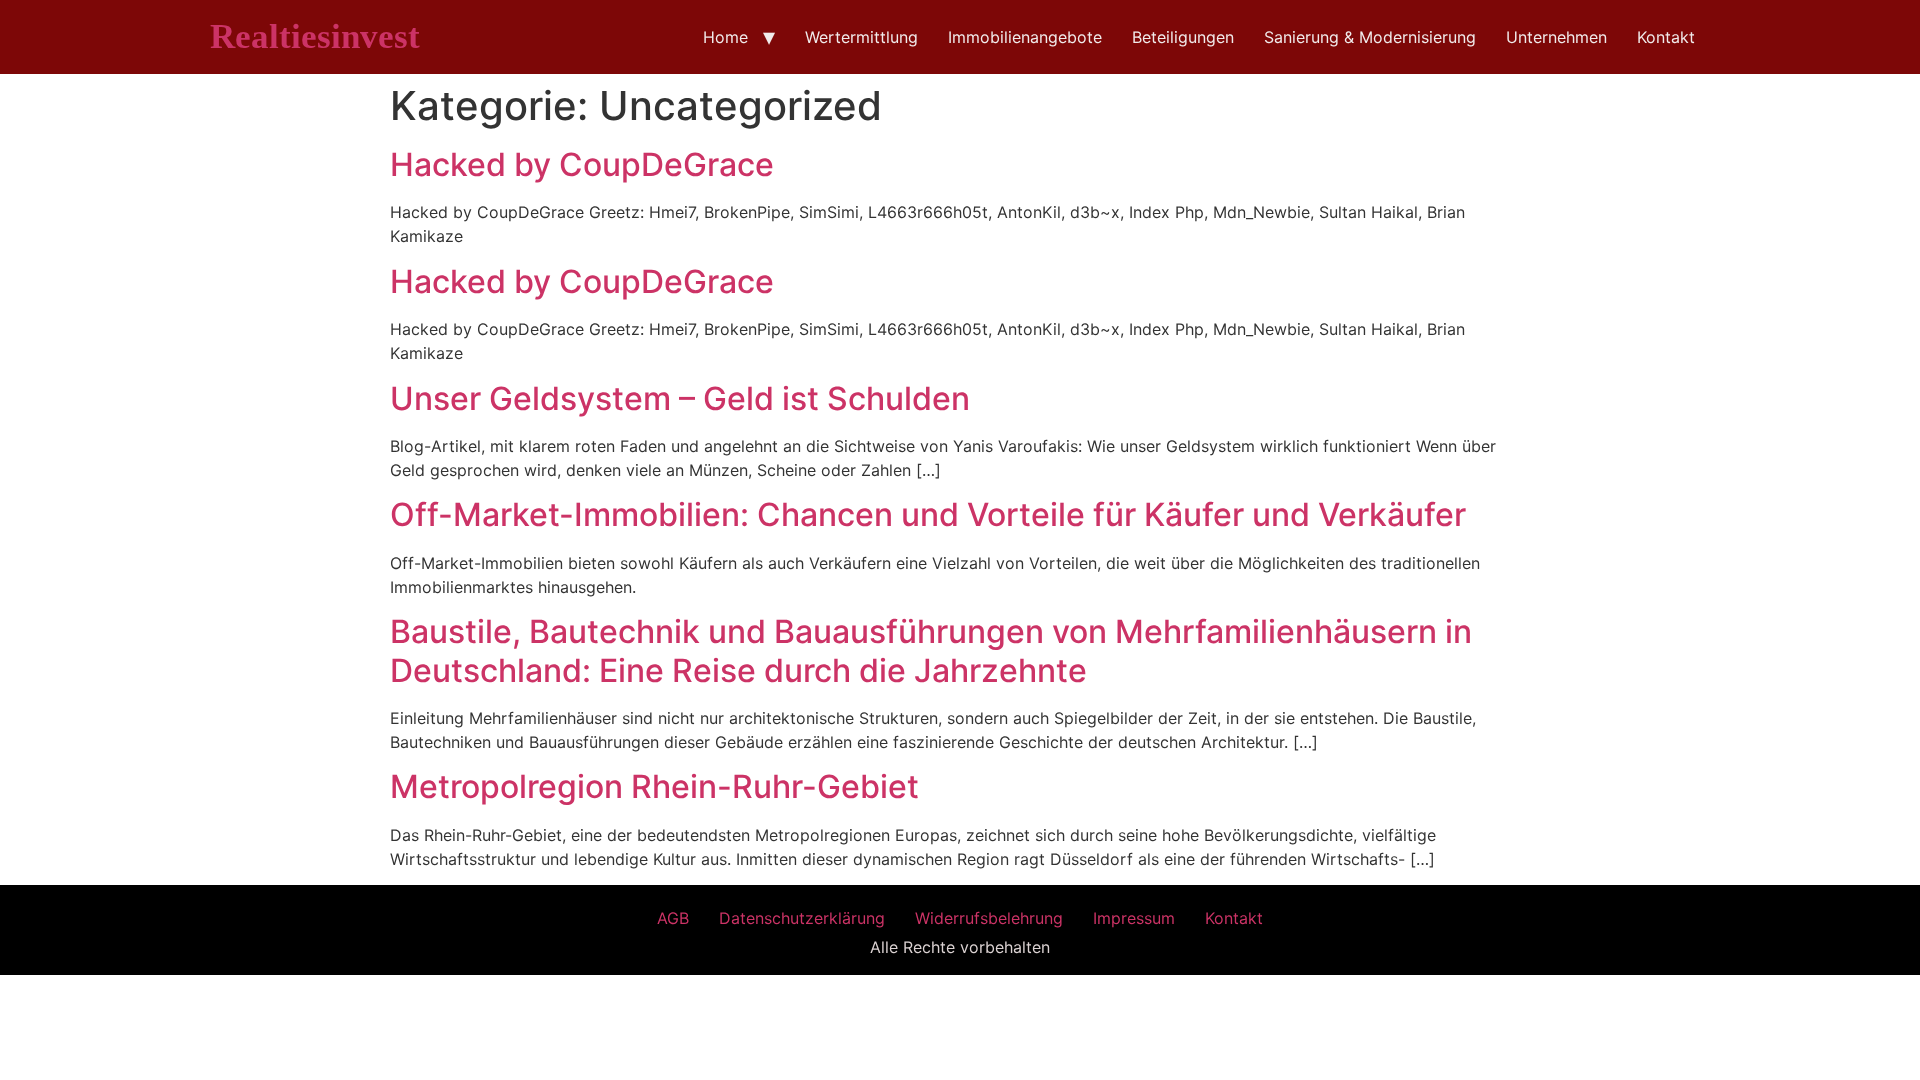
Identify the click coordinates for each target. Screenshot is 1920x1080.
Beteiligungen (1183, 37)
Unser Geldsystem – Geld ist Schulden (680, 398)
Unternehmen (1556, 37)
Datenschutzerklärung (802, 918)
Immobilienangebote (1025, 37)
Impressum (1134, 918)
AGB (673, 918)
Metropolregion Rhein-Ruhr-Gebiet (654, 786)
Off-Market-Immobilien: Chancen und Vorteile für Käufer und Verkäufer (928, 514)
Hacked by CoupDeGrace (582, 164)
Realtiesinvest (315, 36)
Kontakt (1666, 37)
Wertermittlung (861, 37)
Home (725, 37)
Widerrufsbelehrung (989, 918)
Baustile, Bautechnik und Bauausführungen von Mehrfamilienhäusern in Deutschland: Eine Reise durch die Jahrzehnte (931, 650)
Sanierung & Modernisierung (1370, 37)
